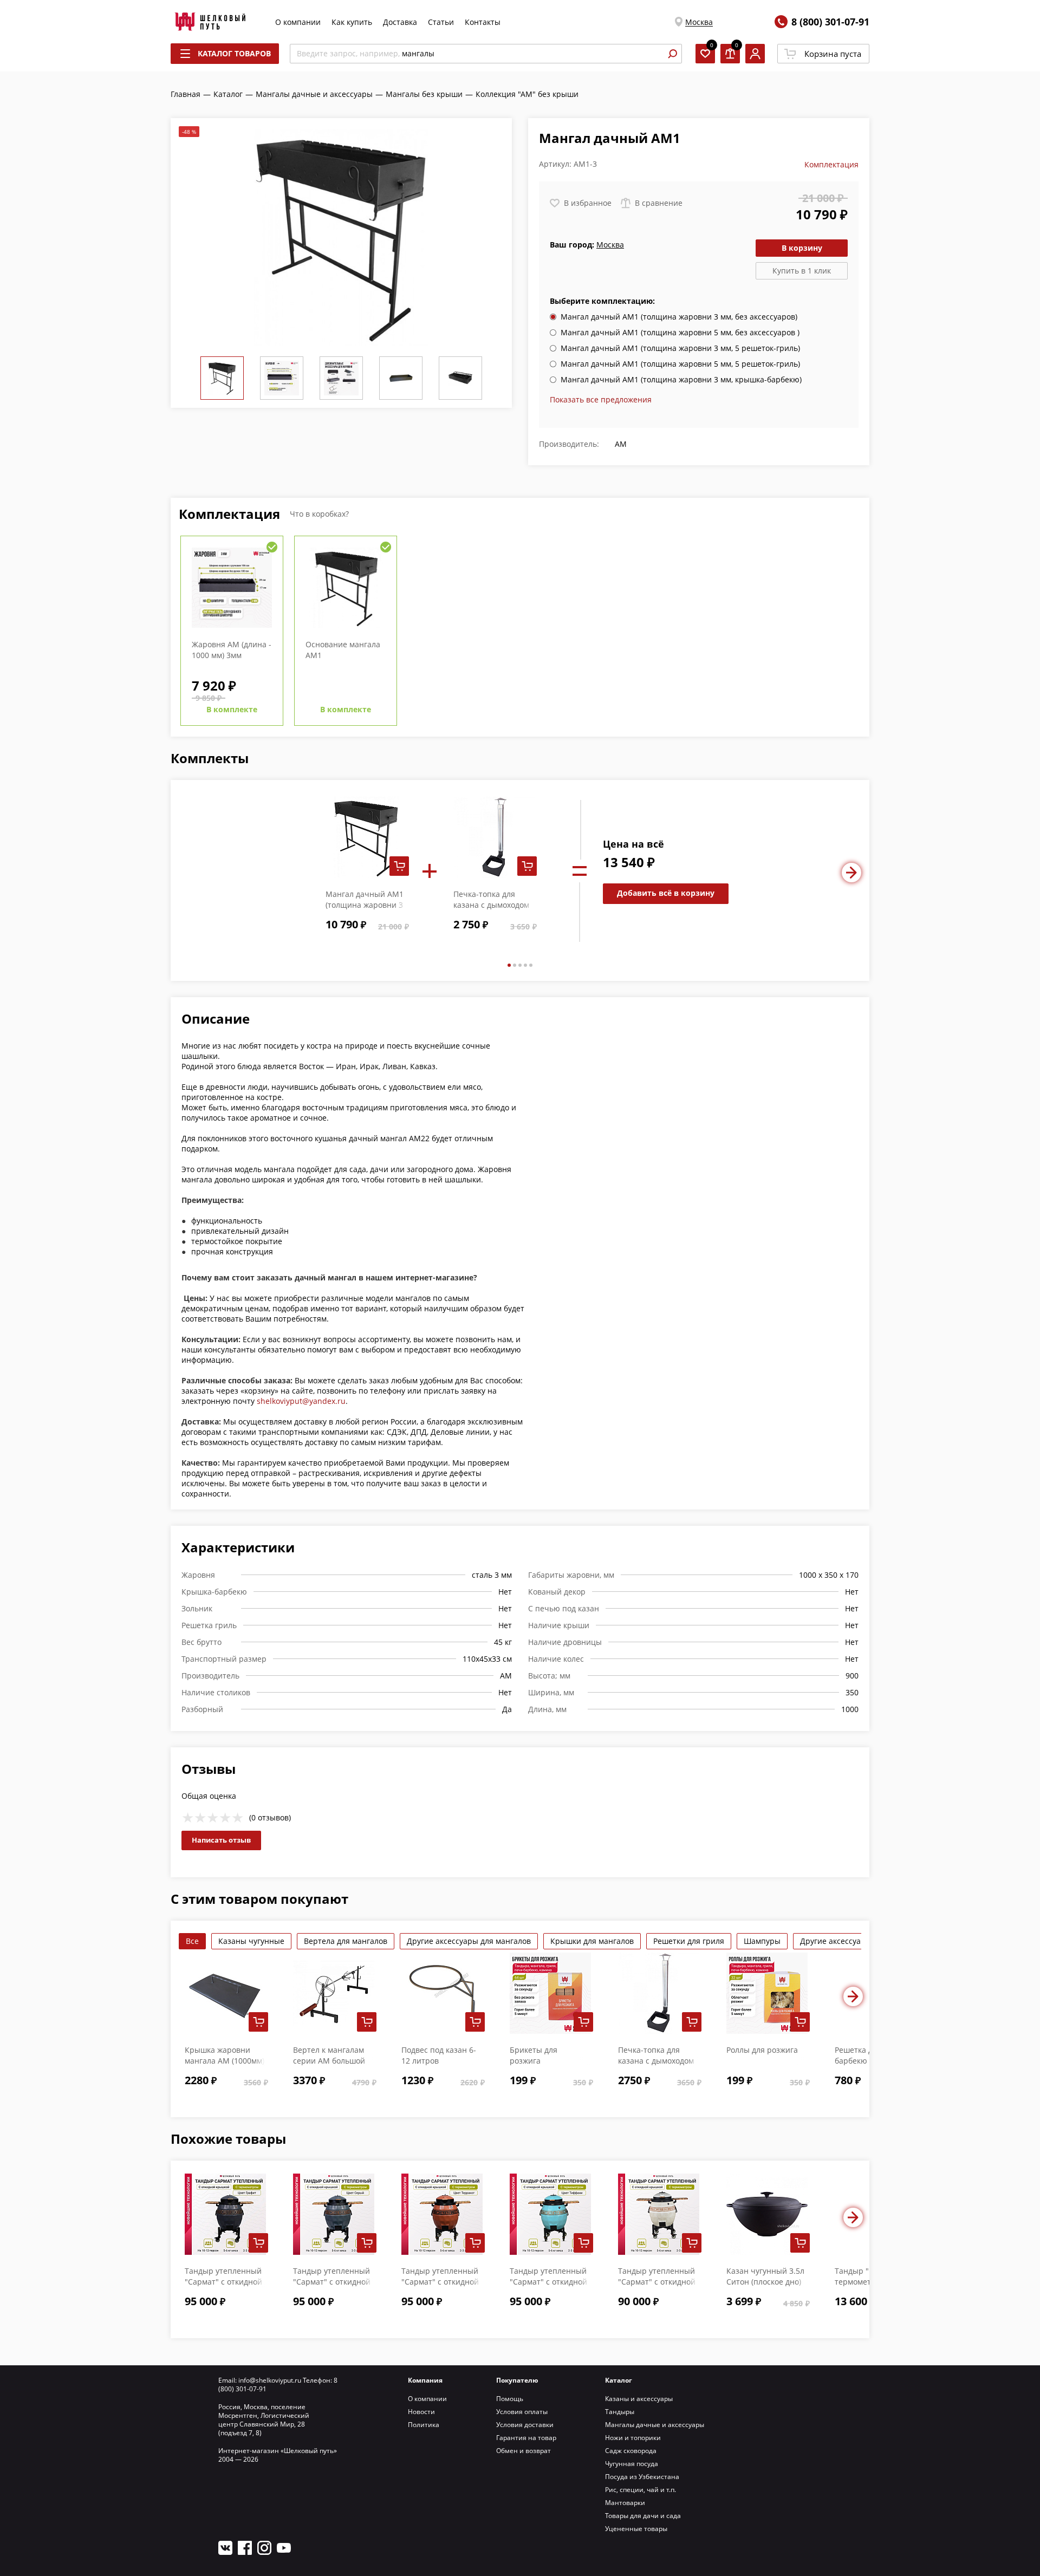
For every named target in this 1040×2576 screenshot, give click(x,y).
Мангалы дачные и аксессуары (655, 2425)
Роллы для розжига (762, 2050)
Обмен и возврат (524, 2451)
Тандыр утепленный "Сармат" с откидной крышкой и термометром (657, 2287)
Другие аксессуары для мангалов (469, 1941)
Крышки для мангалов (592, 1941)
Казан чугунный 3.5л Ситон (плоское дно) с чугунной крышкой (765, 2282)
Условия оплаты (522, 2412)
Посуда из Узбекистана (642, 2477)
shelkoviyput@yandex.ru (301, 1401)
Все (192, 1941)
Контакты (483, 22)
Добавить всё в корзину (666, 893)
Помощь (510, 2399)
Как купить (352, 22)
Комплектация (831, 164)
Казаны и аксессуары (639, 2399)
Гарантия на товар (526, 2438)
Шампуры (762, 1941)
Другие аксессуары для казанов (859, 1941)
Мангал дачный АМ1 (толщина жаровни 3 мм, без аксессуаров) (365, 905)
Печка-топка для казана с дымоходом (491, 899)
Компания (425, 2380)
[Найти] (672, 54)
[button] (509, 965)
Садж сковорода (631, 2451)
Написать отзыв (221, 1840)
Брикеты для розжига (534, 2055)
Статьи (441, 22)
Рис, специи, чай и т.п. (641, 2490)
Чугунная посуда (632, 2464)
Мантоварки (625, 2503)
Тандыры (620, 2412)
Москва (699, 22)
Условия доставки (525, 2425)
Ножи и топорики (633, 2438)
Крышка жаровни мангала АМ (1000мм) (225, 2055)
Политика (424, 2425)
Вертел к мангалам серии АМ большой (329, 2055)
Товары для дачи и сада (643, 2516)
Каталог (619, 2380)
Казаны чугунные (251, 1941)
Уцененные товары (636, 2529)
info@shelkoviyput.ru (270, 2380)
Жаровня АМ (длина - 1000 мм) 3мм (232, 650)
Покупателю (517, 2380)
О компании (298, 22)
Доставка (400, 22)
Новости (421, 2412)
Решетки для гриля (689, 1941)
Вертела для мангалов (346, 1941)
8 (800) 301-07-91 (830, 22)
